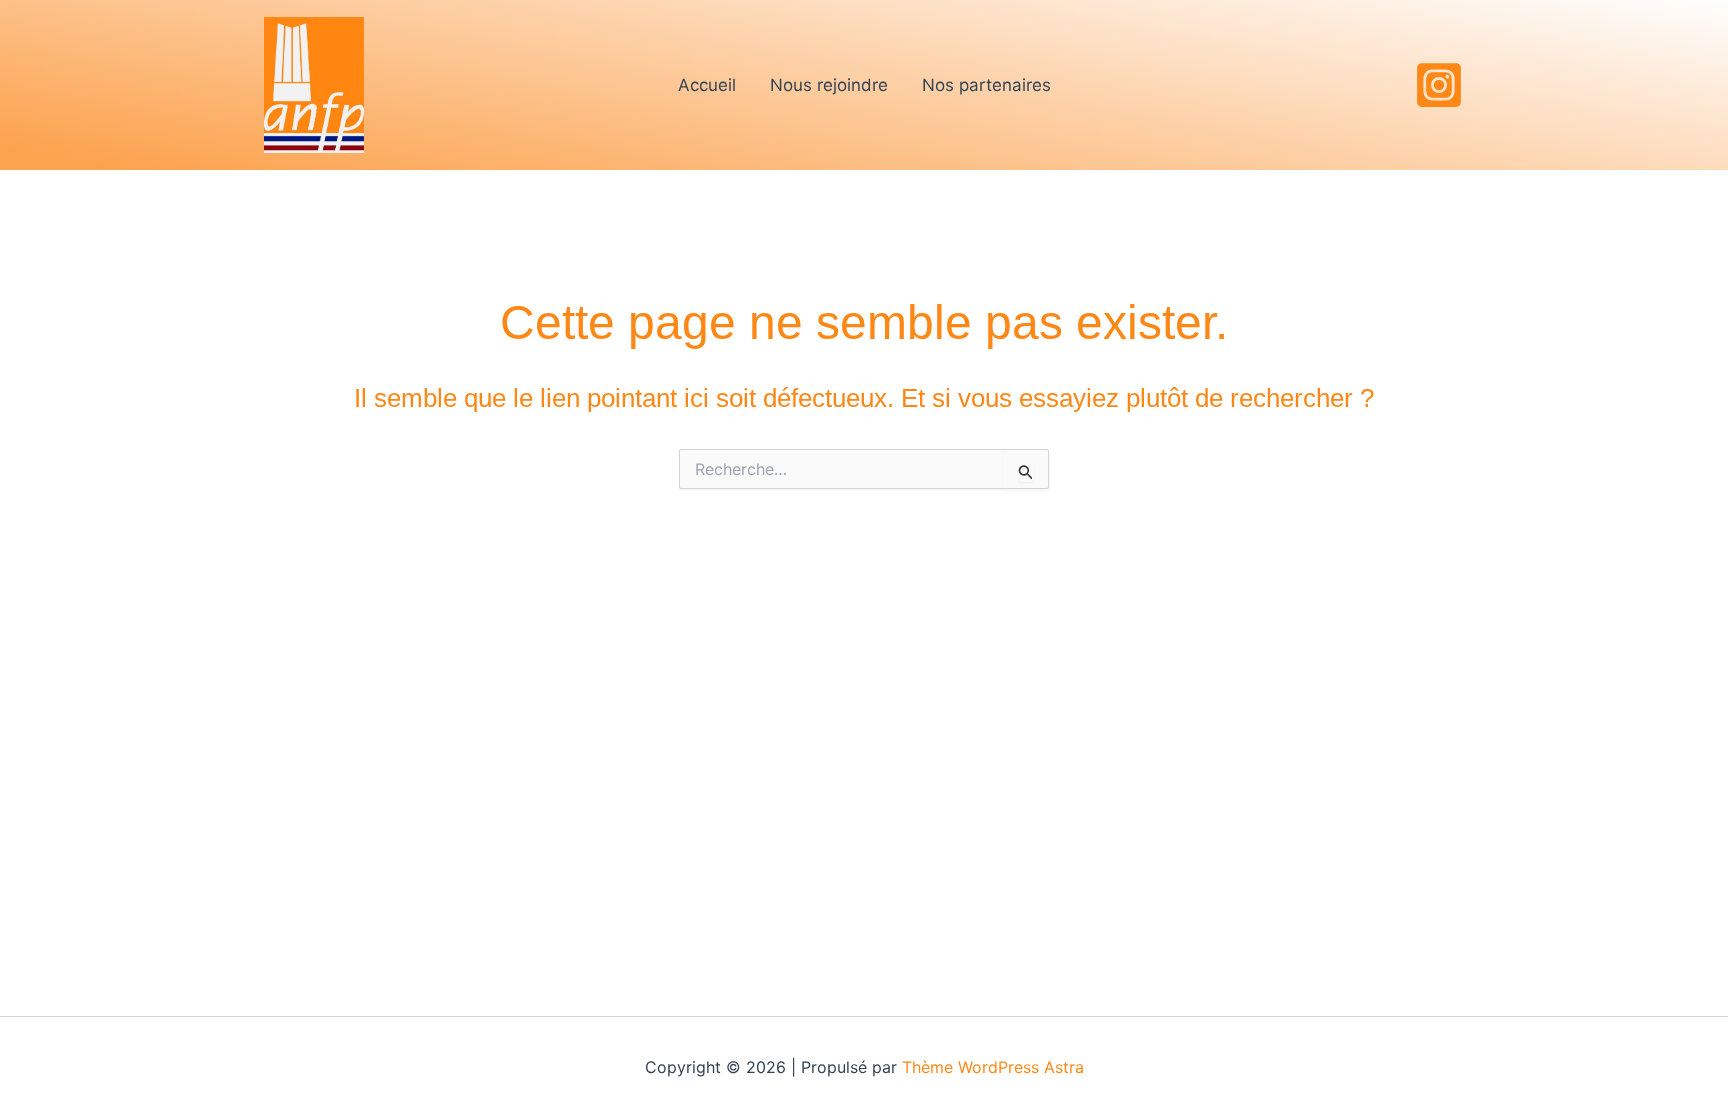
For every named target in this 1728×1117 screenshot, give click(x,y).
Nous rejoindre (829, 85)
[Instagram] (1439, 85)
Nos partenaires (986, 85)
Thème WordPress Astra (993, 1067)
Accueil (707, 85)
